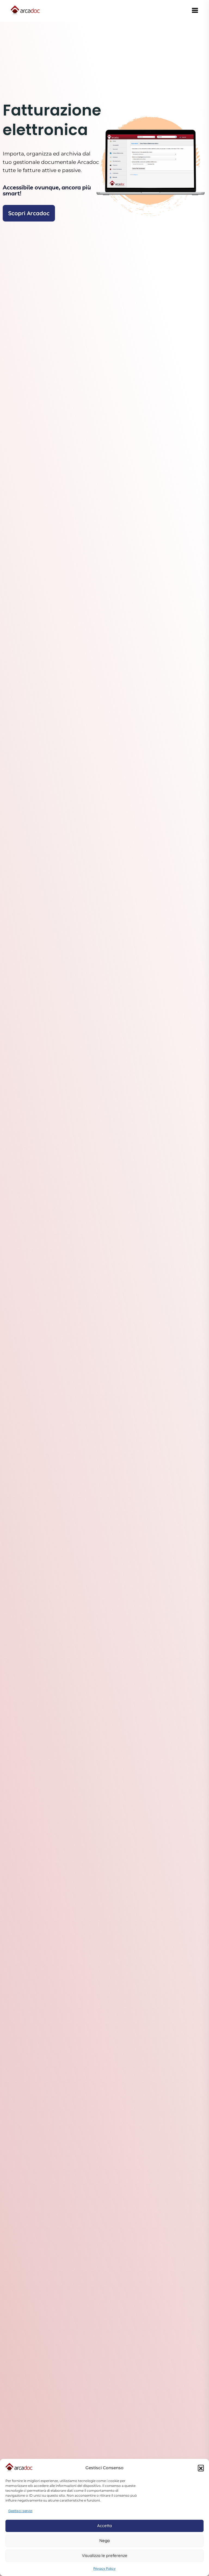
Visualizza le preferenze (105, 2555)
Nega (104, 2541)
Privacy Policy (104, 2569)
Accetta (104, 2526)
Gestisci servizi (20, 2511)
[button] (201, 2468)
